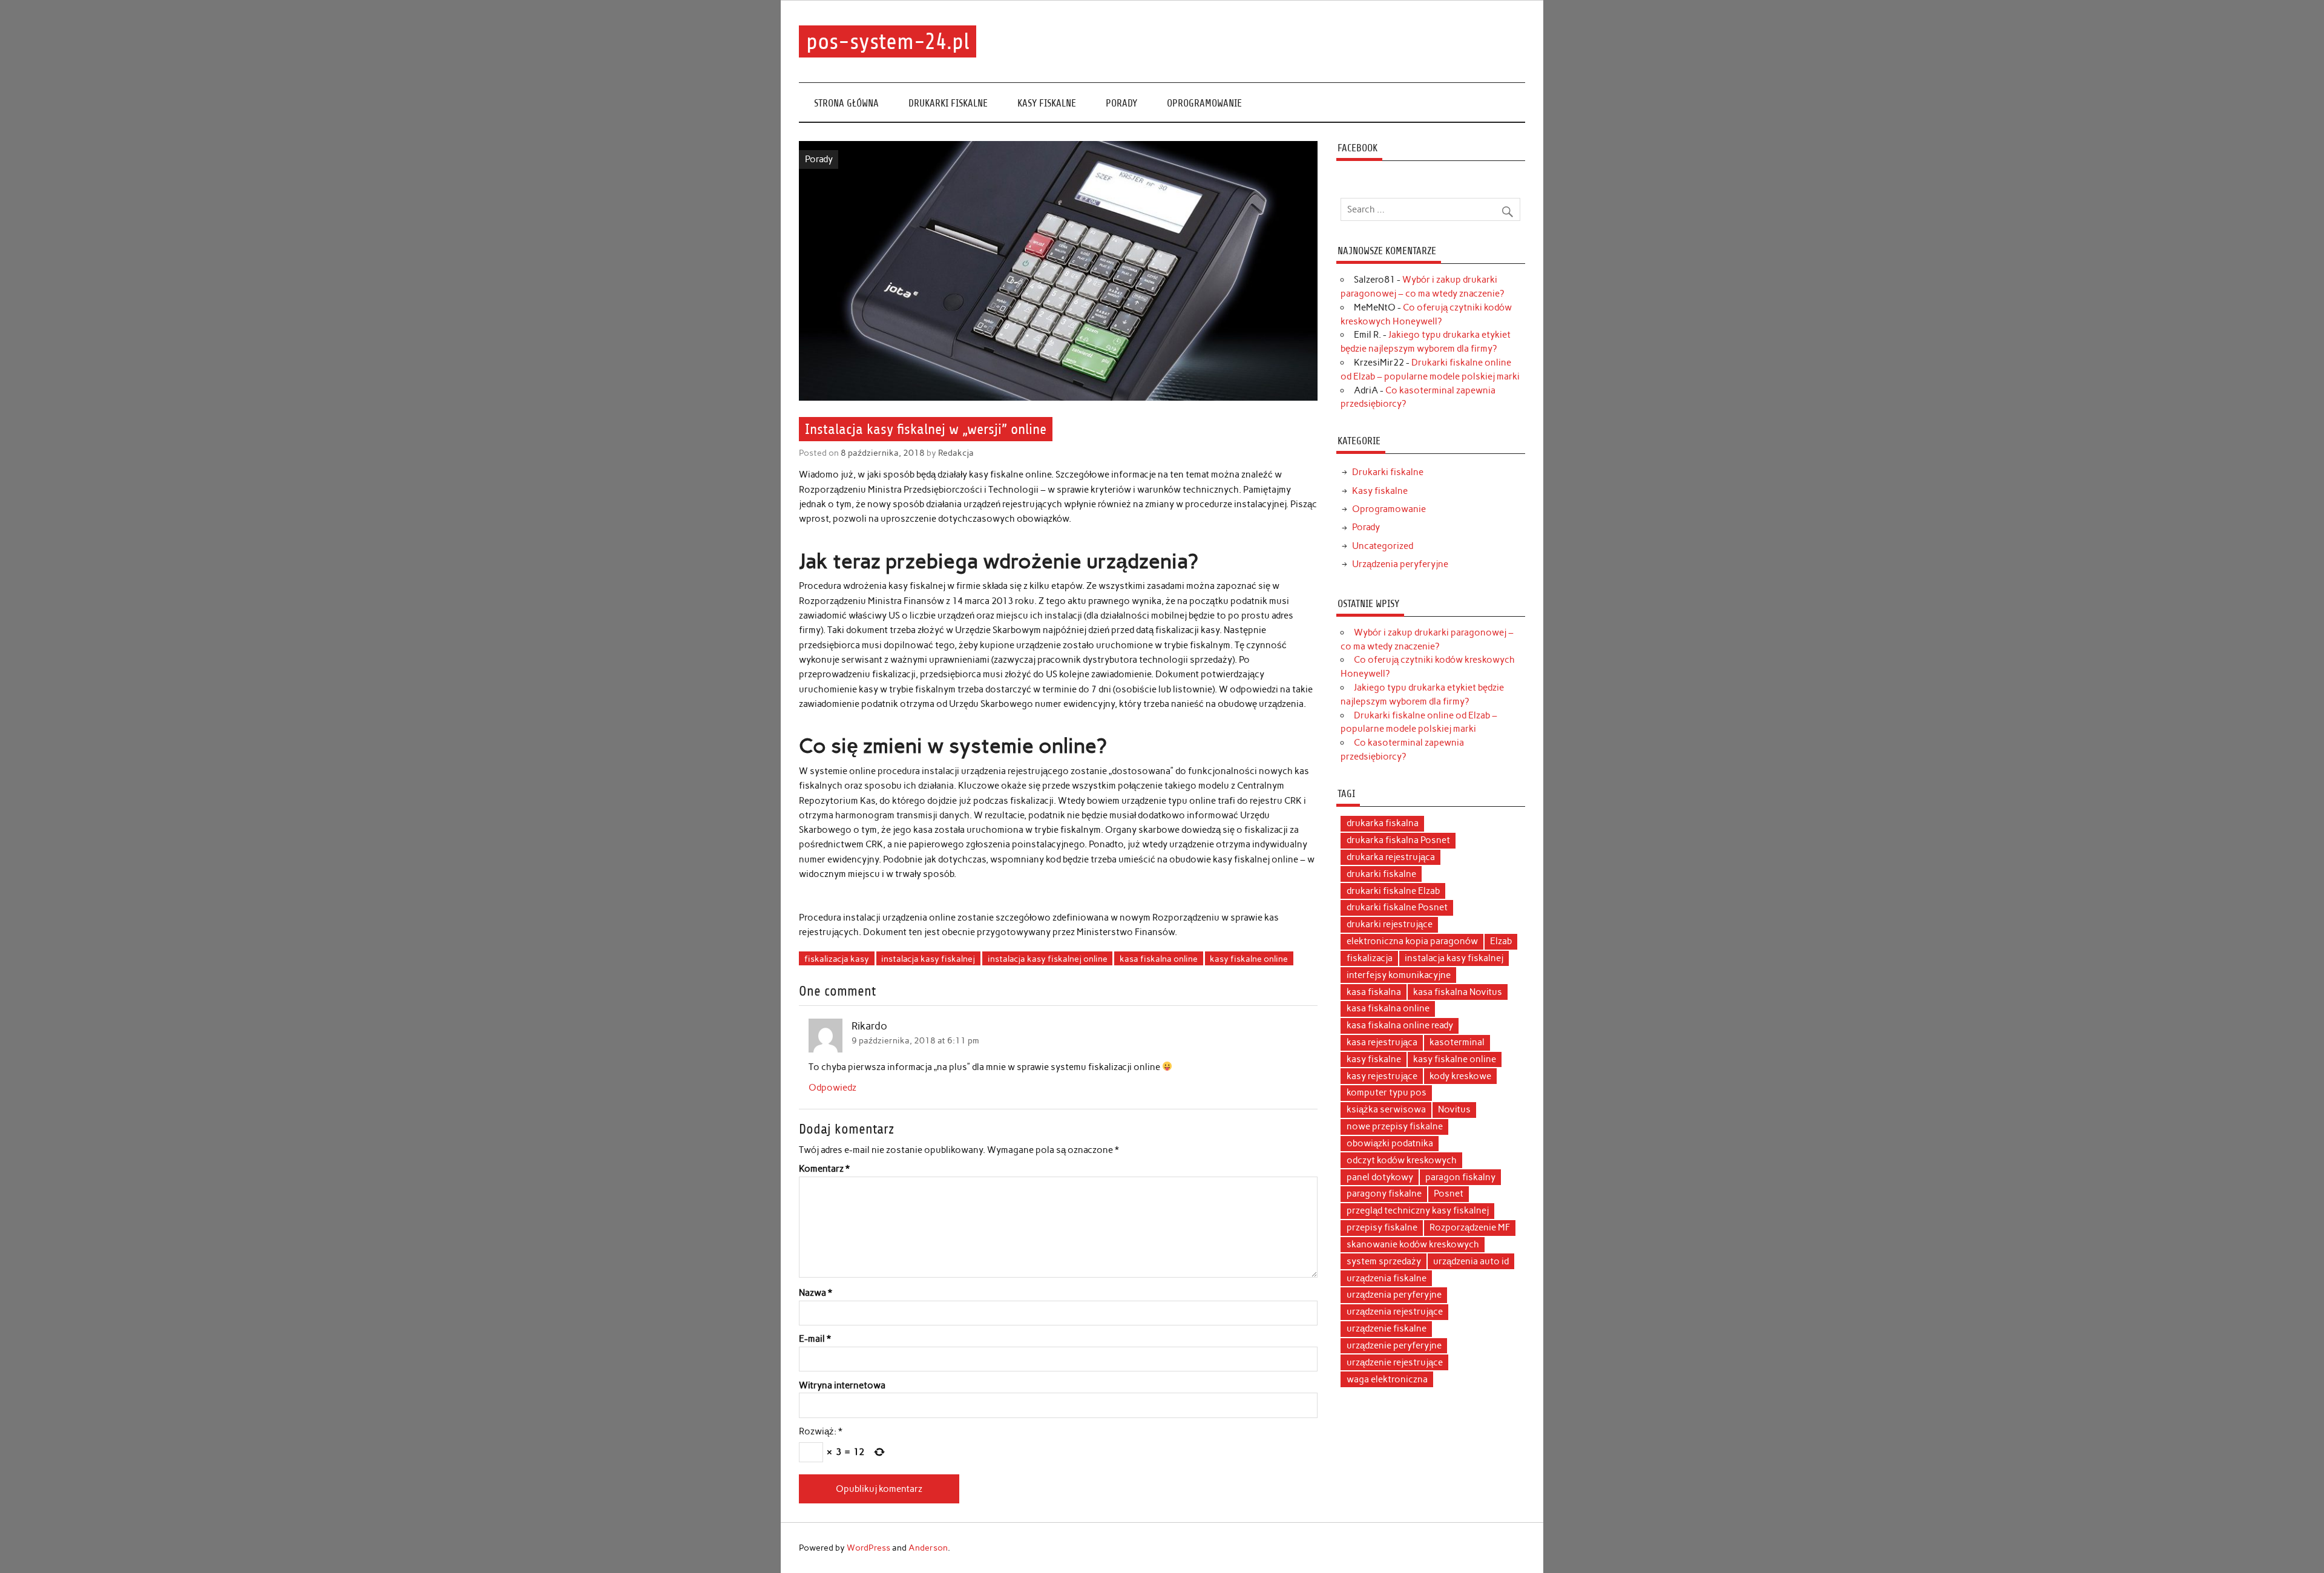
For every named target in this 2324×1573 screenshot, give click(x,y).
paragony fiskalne (1384, 1194)
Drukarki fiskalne (948, 103)
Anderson (928, 1548)
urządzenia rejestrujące (1395, 1312)
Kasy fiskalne (1047, 103)
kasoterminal (1457, 1042)
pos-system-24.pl (888, 41)
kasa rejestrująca (1382, 1042)
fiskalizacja (1370, 958)
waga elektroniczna (1387, 1379)
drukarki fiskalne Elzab (1393, 891)
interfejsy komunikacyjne (1399, 975)
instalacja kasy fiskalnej (928, 959)
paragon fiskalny (1460, 1177)
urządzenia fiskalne (1387, 1278)
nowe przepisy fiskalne (1395, 1126)
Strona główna (846, 103)
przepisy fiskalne (1382, 1227)
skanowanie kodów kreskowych (1413, 1244)
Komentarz (824, 1169)
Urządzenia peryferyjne (1400, 564)
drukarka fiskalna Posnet (1398, 840)
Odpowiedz (832, 1088)
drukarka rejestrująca (1391, 857)
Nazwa (816, 1293)
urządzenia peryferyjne (1394, 1295)
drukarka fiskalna (1383, 823)
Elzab (1501, 941)
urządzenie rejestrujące (1395, 1362)
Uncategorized (1383, 546)
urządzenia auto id (1471, 1261)
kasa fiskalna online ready (1400, 1025)
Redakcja (956, 453)
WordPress (868, 1548)
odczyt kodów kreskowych (1402, 1160)
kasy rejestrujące (1382, 1076)
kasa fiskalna (1374, 992)
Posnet (1449, 1194)
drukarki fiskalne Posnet (1397, 907)
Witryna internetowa (842, 1386)
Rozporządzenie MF (1470, 1227)
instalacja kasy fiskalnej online (1048, 959)
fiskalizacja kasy (837, 959)
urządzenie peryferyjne (1394, 1345)
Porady (1121, 103)
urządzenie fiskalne (1387, 1328)
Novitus (1454, 1109)
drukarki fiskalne (1381, 874)
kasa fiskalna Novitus (1458, 992)
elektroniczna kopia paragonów (1412, 941)
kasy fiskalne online (1249, 959)
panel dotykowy (1380, 1177)
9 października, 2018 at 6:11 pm (915, 1040)
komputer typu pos (1387, 1092)
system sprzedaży (1384, 1261)
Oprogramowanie (1204, 103)
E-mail (815, 1339)
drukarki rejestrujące (1390, 924)
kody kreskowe (1460, 1076)
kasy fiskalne (1374, 1059)
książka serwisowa (1386, 1109)
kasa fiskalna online (1159, 959)
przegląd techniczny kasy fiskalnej (1418, 1210)
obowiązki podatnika (1390, 1143)
